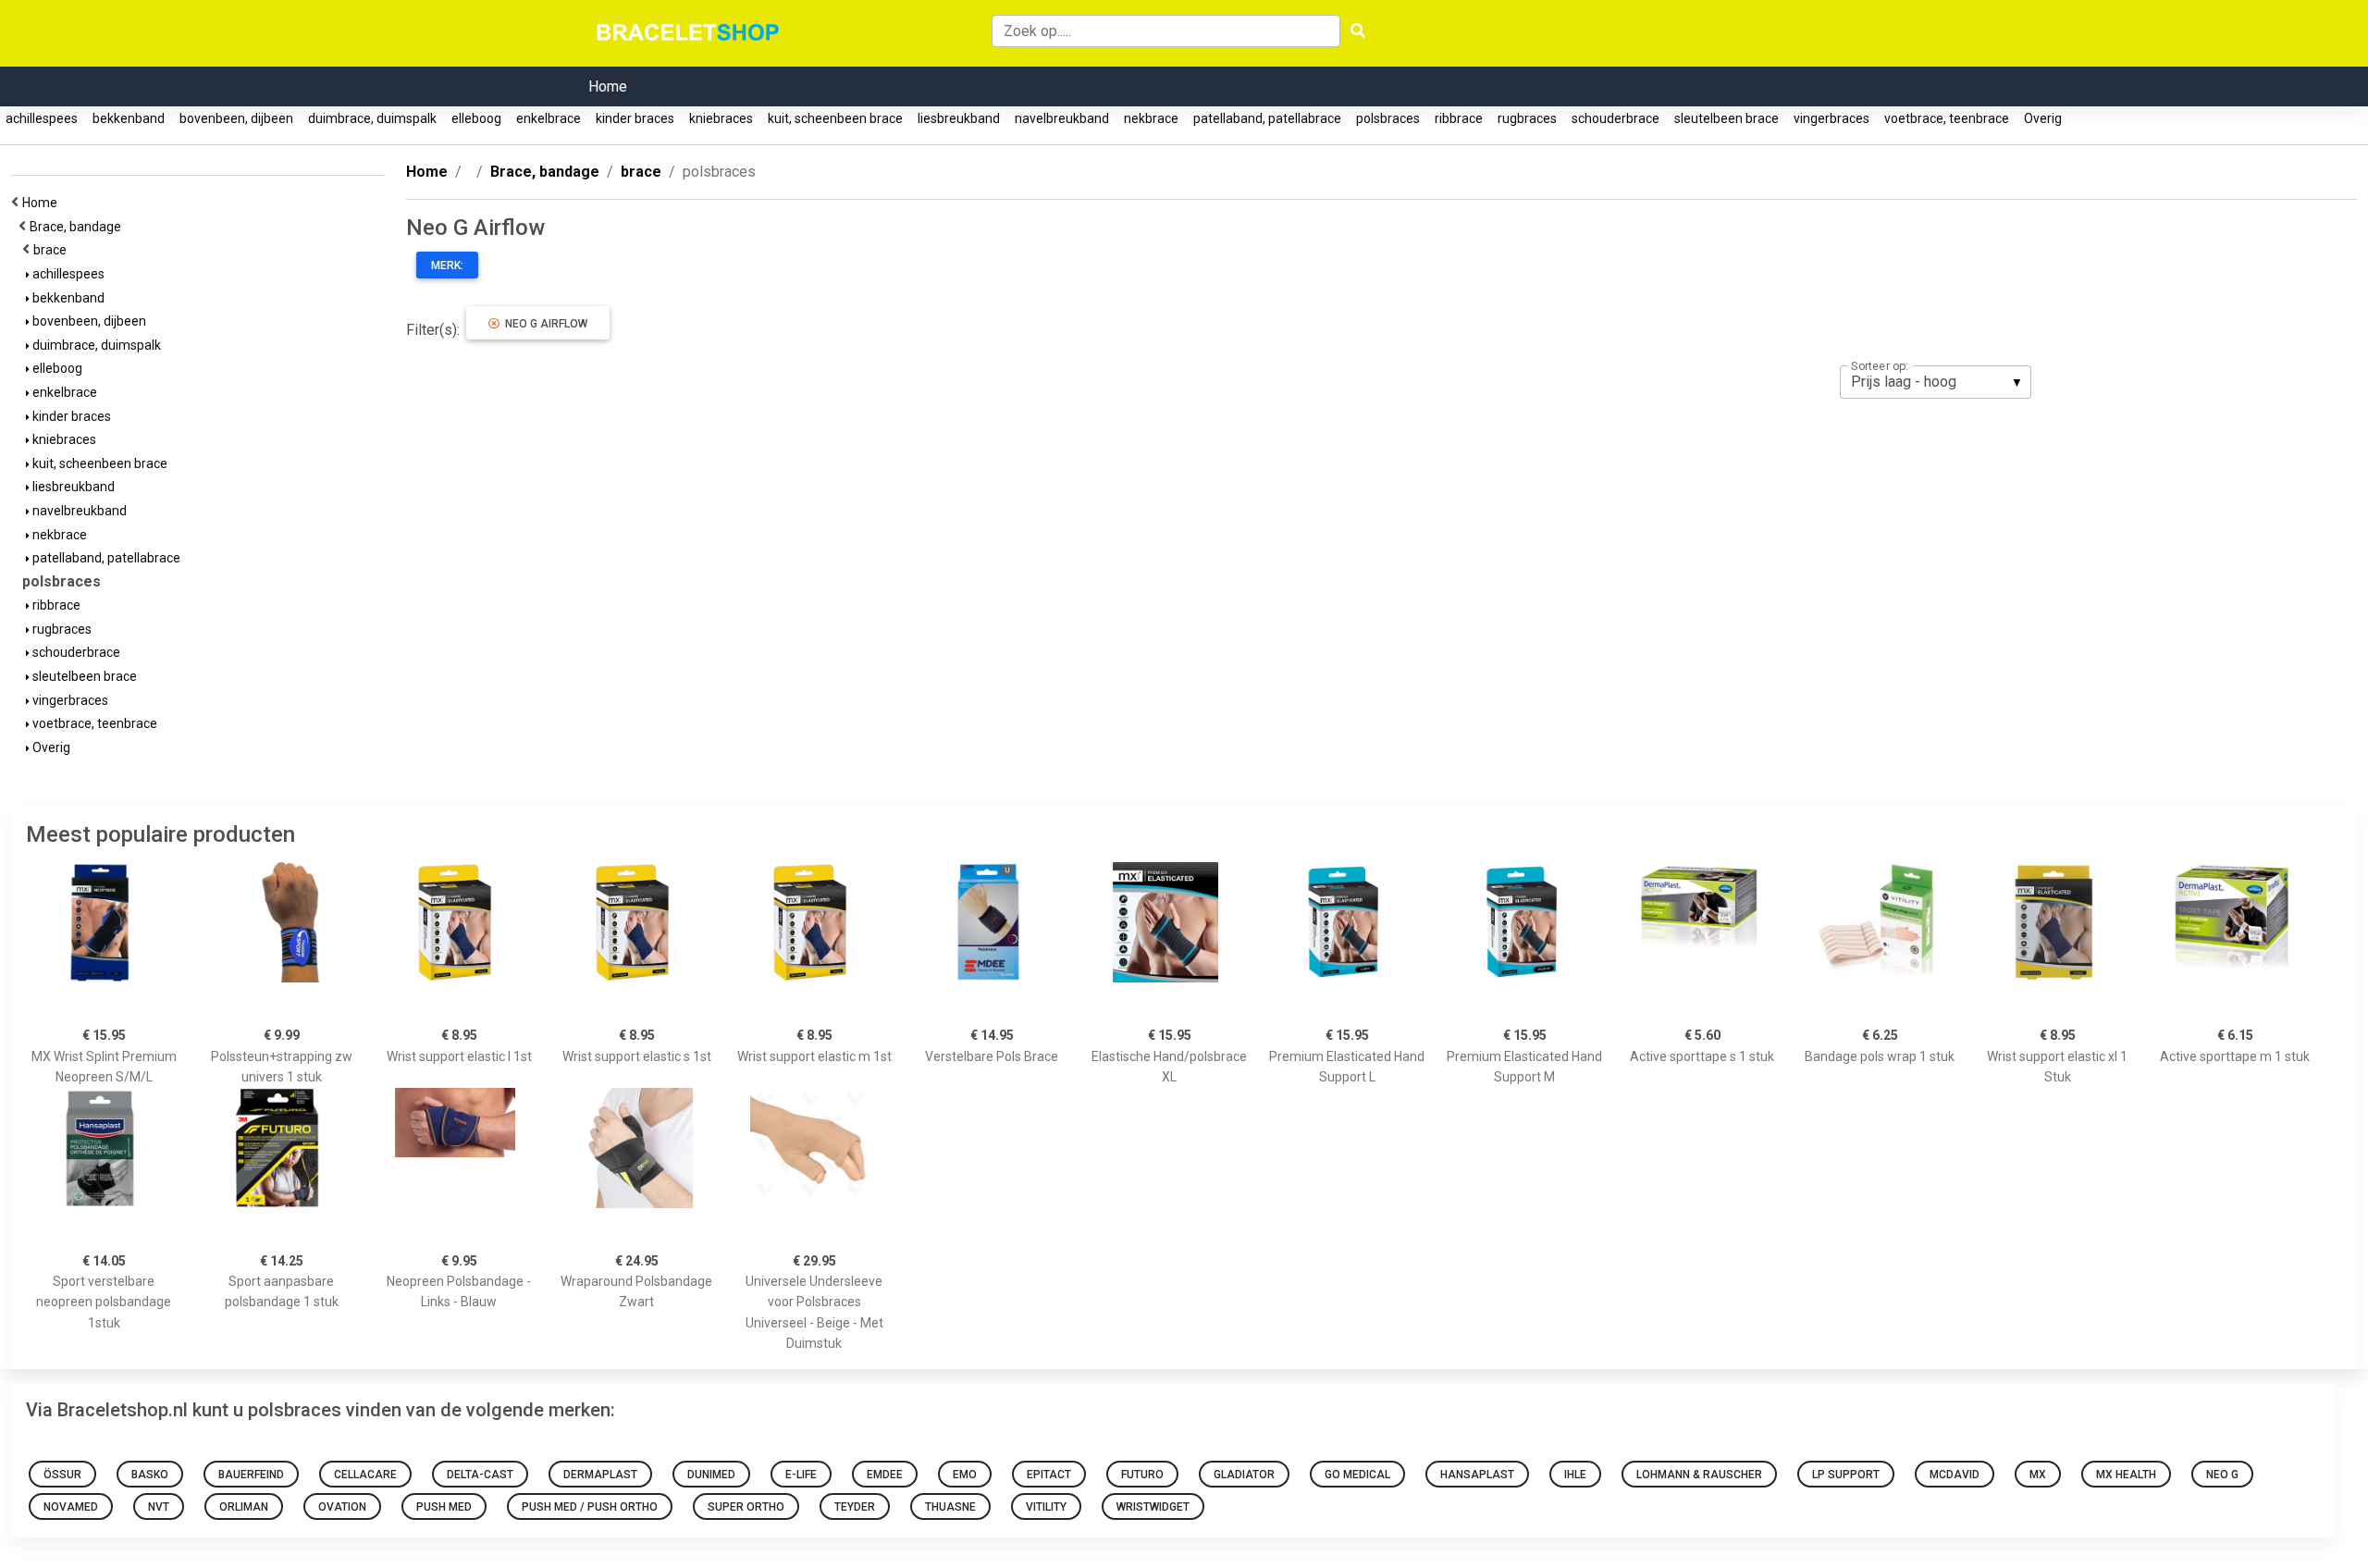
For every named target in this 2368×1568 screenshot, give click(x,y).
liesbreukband (959, 118)
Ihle (1575, 1475)
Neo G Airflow (543, 324)
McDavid (1955, 1475)
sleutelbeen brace (1727, 118)
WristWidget (1153, 1507)
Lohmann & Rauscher (1699, 1475)
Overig (2043, 118)
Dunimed (711, 1475)
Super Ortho (746, 1507)
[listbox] (1936, 382)
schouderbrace (1616, 118)
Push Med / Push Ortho (590, 1507)
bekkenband (129, 118)
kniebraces (721, 118)
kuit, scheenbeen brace (835, 118)
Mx (2038, 1475)
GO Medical (1357, 1475)
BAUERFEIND (251, 1475)
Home (608, 86)
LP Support (1846, 1475)
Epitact (1049, 1475)
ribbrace (1459, 118)
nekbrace (1151, 118)
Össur (62, 1475)
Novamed (71, 1507)
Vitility (1046, 1507)
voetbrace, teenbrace (1947, 118)
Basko (150, 1475)
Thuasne (950, 1507)
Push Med (444, 1507)
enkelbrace (549, 118)
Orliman (244, 1507)
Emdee (885, 1475)
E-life (801, 1475)
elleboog (476, 118)
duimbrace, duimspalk (372, 118)
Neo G (2222, 1475)
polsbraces (1388, 118)
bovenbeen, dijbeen (236, 118)
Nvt (159, 1507)
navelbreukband (1062, 118)
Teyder (855, 1507)
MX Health (2126, 1475)
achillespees (42, 118)
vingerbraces (1831, 118)
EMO (965, 1475)
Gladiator (1244, 1475)
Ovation (342, 1507)
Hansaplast (1477, 1475)
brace (53, 250)
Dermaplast (600, 1475)
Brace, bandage (78, 227)
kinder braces (635, 118)
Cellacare (365, 1475)
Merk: (447, 265)
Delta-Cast (480, 1475)
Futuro (1142, 1475)
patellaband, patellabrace (1267, 118)
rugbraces (1527, 118)
